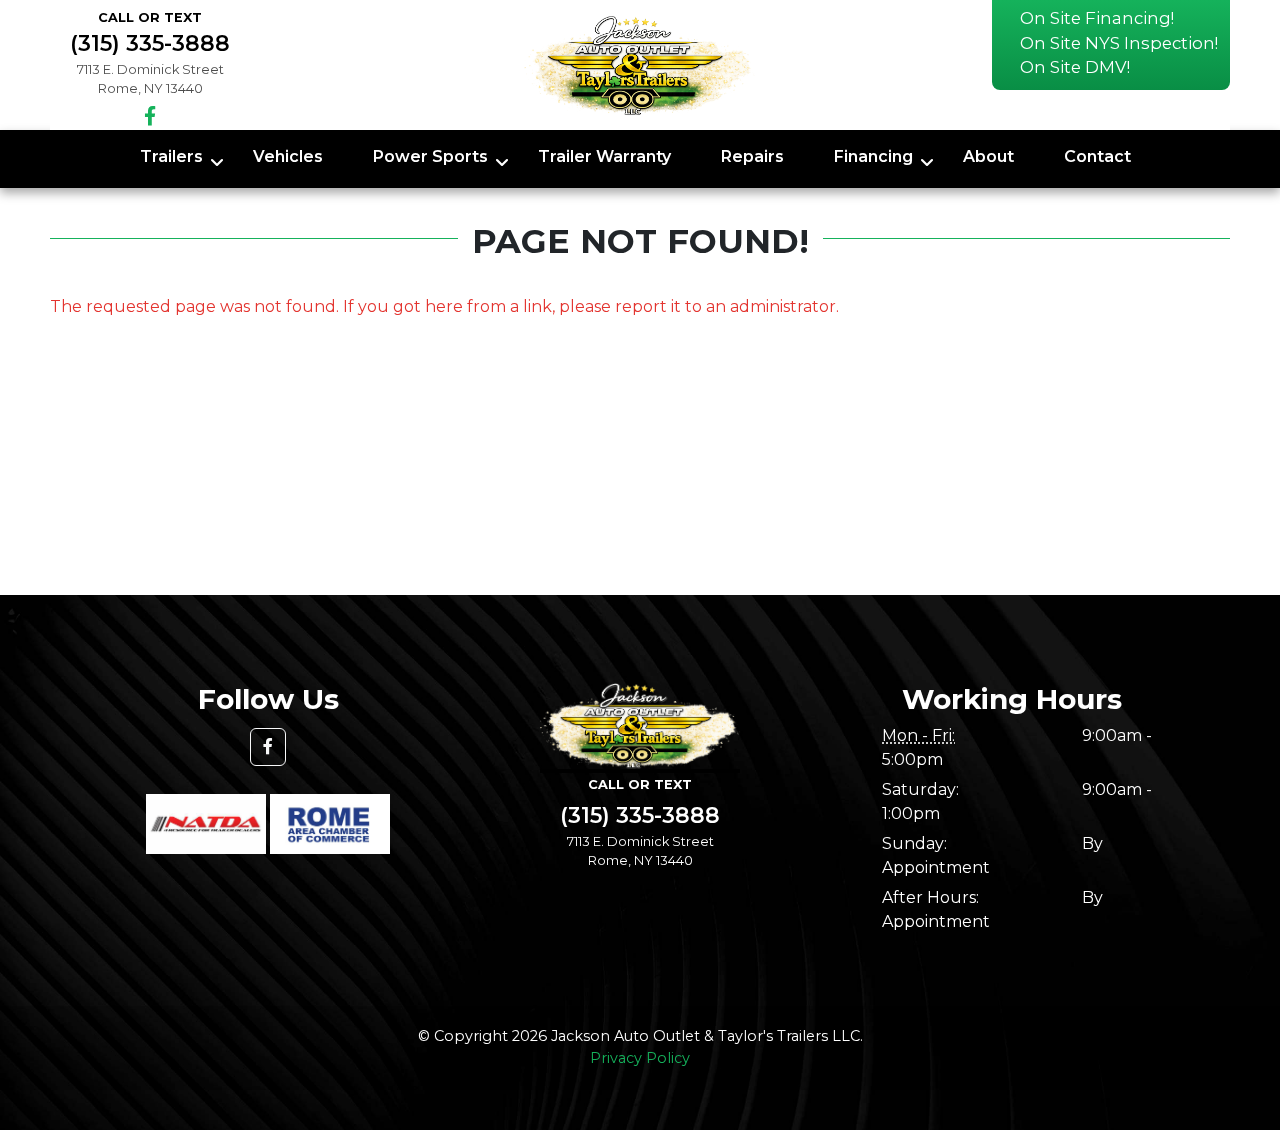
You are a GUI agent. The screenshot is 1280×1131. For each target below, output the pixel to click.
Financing (873, 156)
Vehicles (288, 156)
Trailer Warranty (604, 156)
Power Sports (430, 156)
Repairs (752, 156)
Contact (1097, 156)
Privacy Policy (640, 1058)
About (988, 156)
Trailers (171, 156)
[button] (268, 747)
